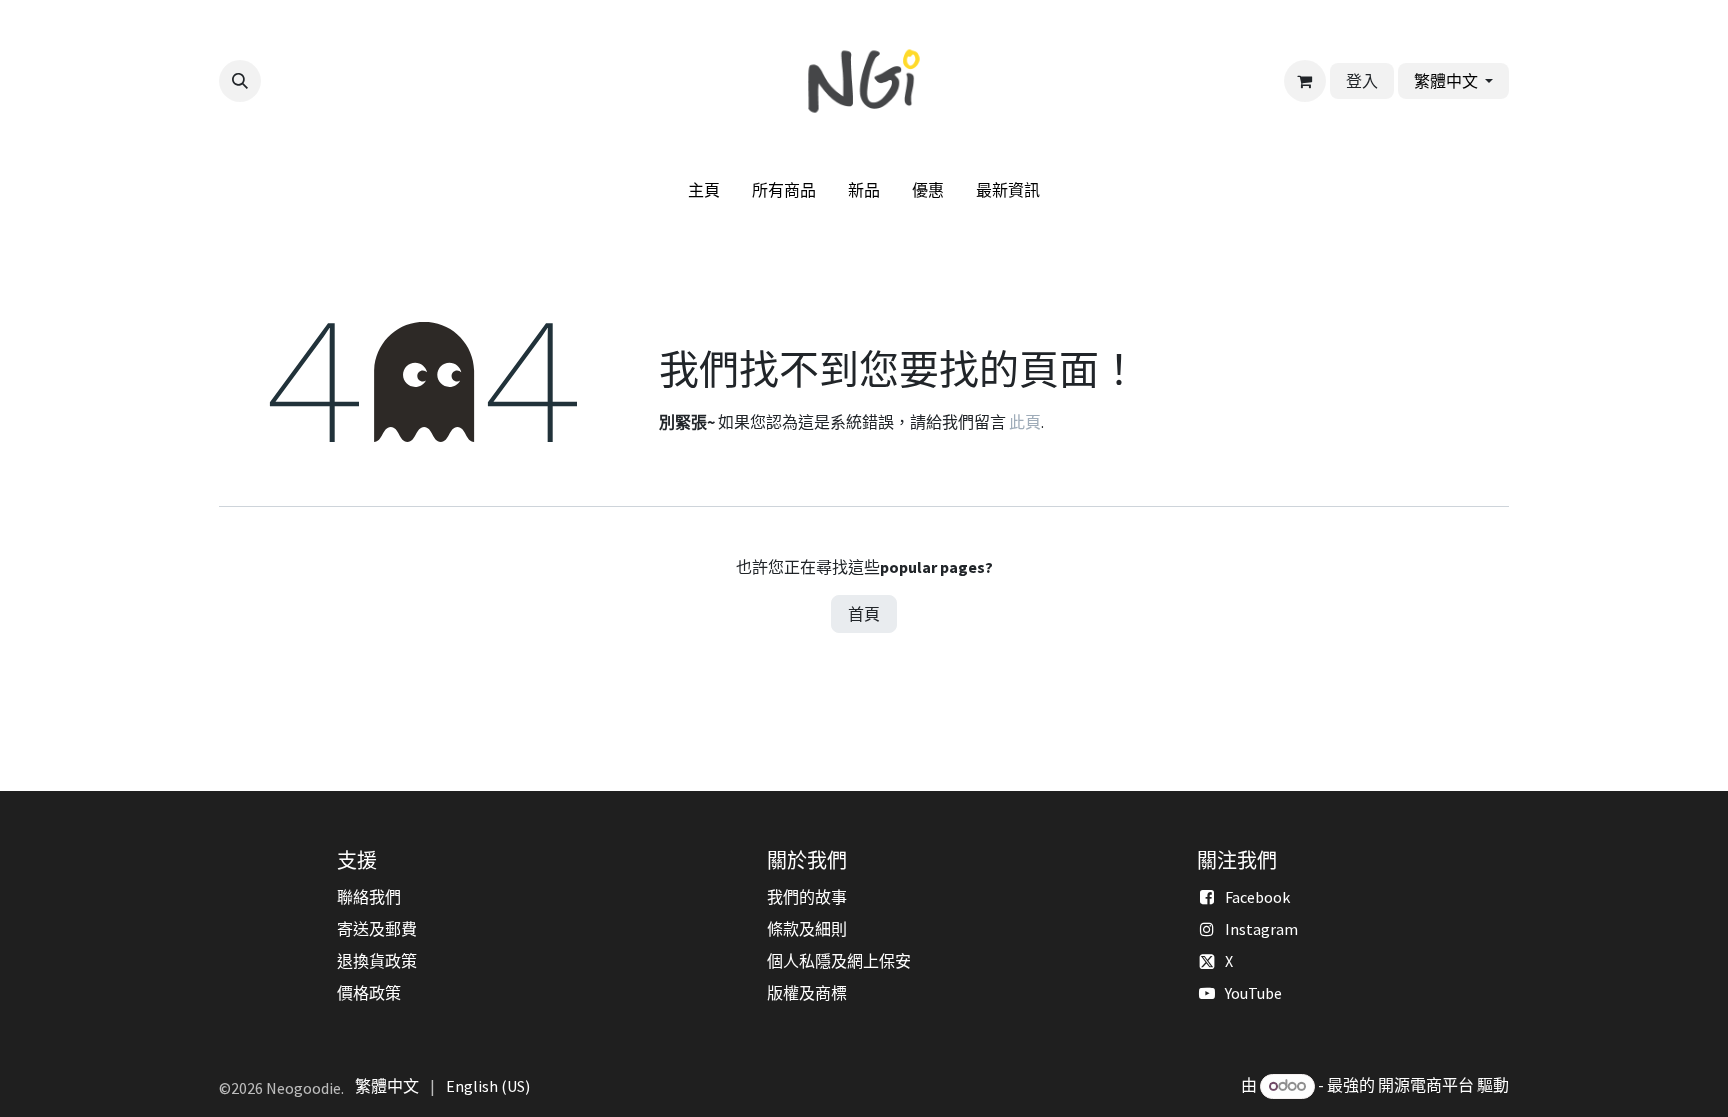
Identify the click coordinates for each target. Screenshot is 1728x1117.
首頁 (864, 614)
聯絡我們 (369, 897)
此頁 (1025, 422)
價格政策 (369, 993)
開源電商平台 (1426, 1085)
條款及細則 (807, 929)
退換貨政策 (377, 961)
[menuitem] (704, 190)
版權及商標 (807, 993)
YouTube (1253, 993)
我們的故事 (807, 897)
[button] (240, 81)
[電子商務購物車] (1305, 81)
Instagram (1261, 929)
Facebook (1257, 897)
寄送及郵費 (377, 929)
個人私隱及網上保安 (839, 961)
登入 (1362, 81)
